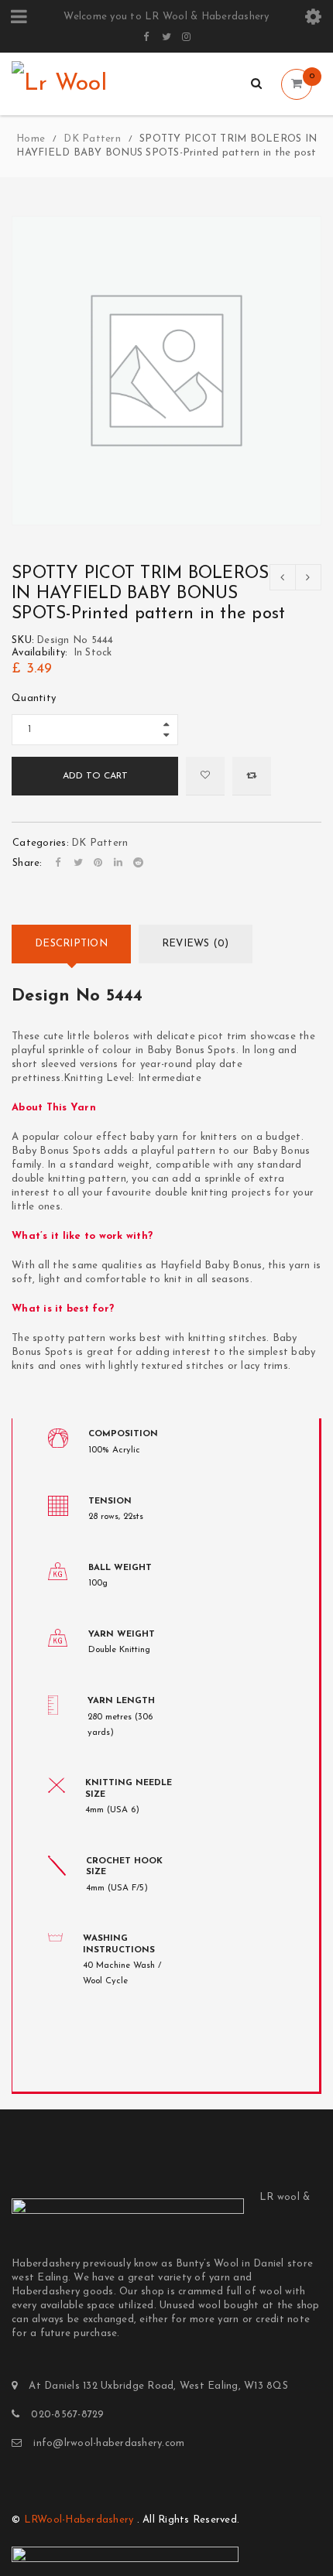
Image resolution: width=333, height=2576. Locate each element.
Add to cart (95, 776)
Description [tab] (71, 944)
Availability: (39, 653)
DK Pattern (92, 139)
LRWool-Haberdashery (79, 2520)
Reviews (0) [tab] (196, 944)
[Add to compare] (252, 776)
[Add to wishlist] (205, 776)
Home (31, 139)
